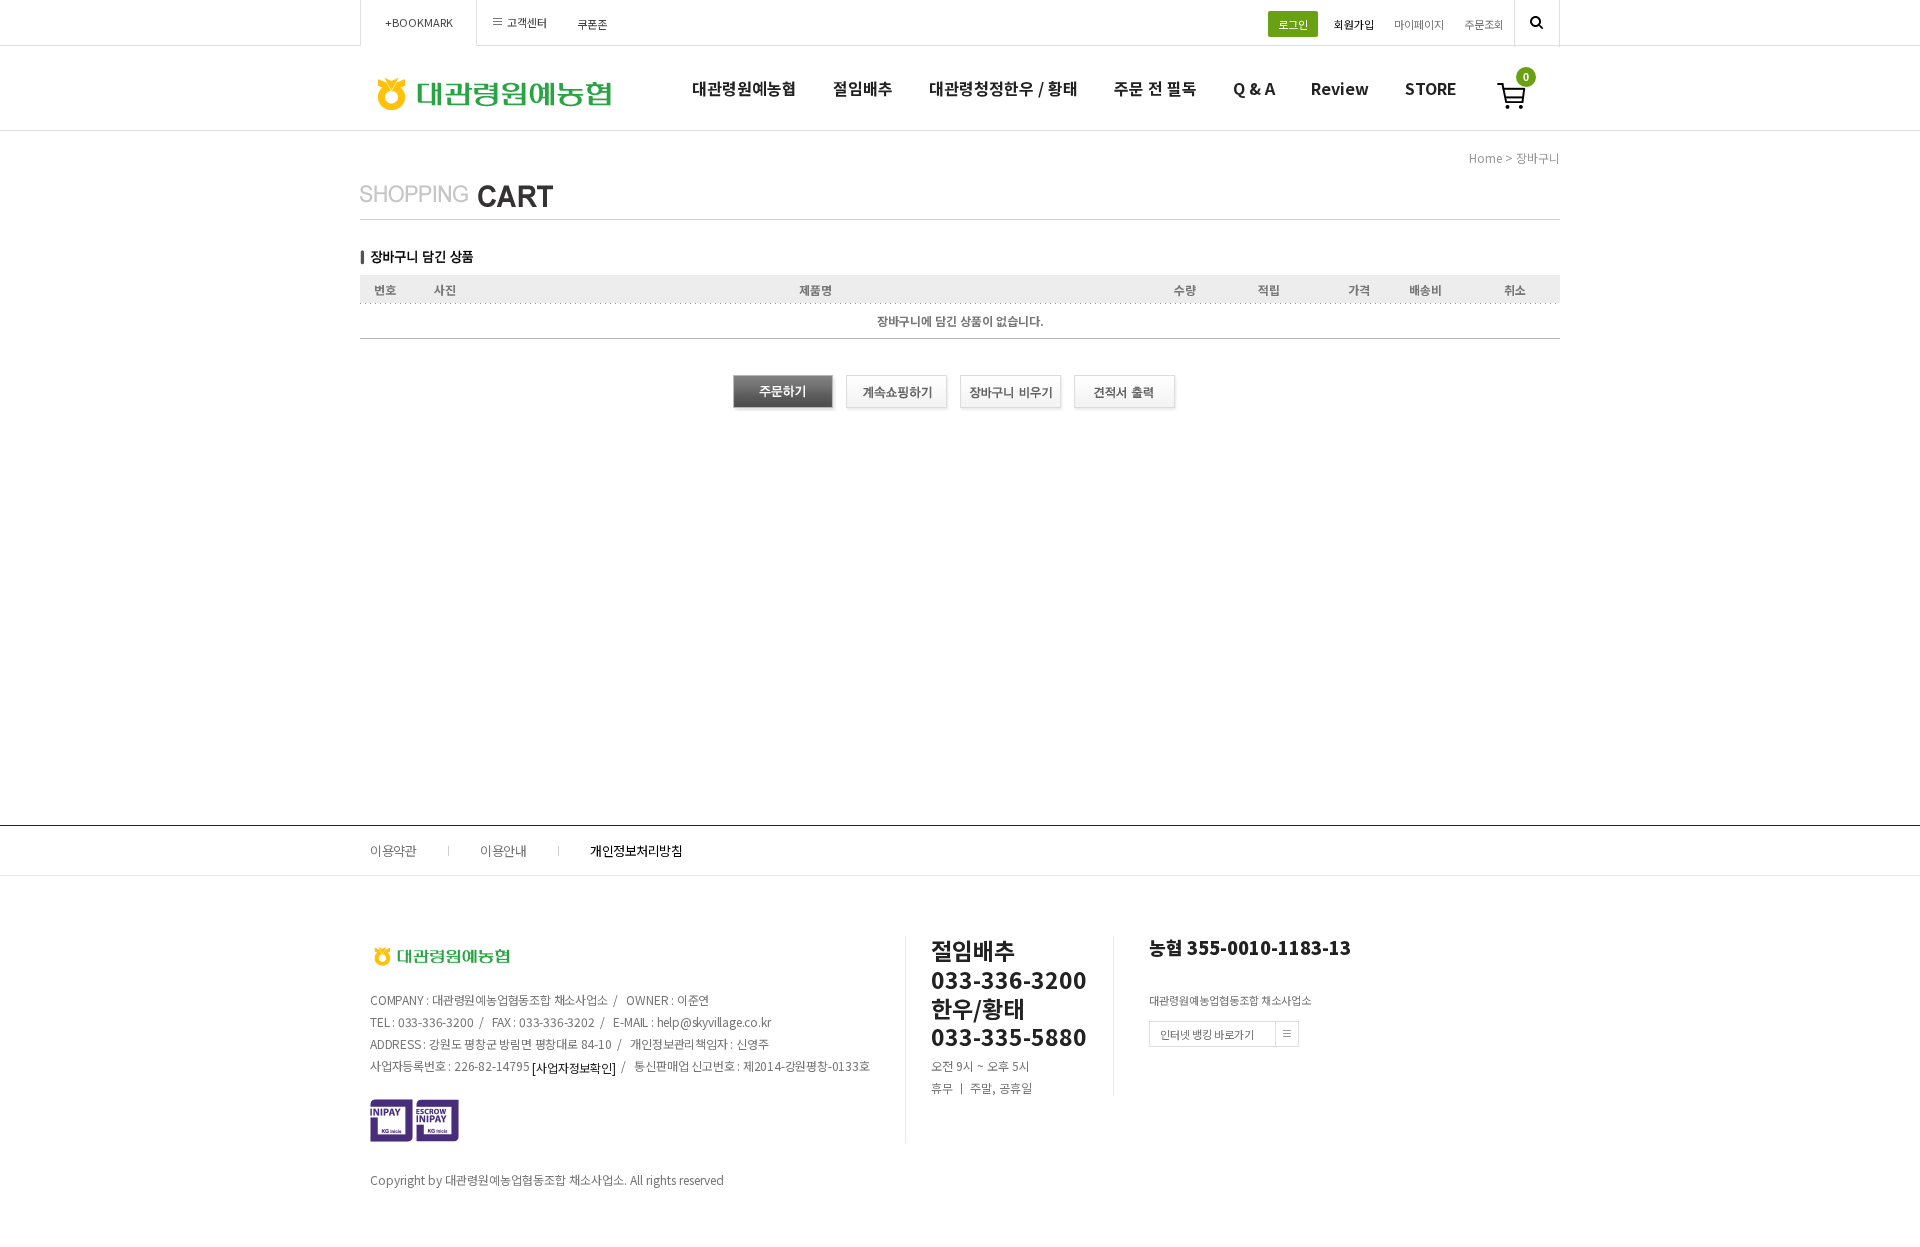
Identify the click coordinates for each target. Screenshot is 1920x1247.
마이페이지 (1419, 24)
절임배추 (863, 88)
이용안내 (503, 850)
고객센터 (527, 22)
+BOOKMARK (419, 22)
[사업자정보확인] (573, 1067)
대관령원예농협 (744, 88)
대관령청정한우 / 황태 (1003, 88)
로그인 (1293, 24)
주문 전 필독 (1155, 88)
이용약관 (393, 850)
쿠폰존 (592, 24)
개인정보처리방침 (636, 850)
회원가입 (1354, 24)
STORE (1431, 88)
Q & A (1254, 88)
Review (1340, 88)
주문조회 (1484, 24)
